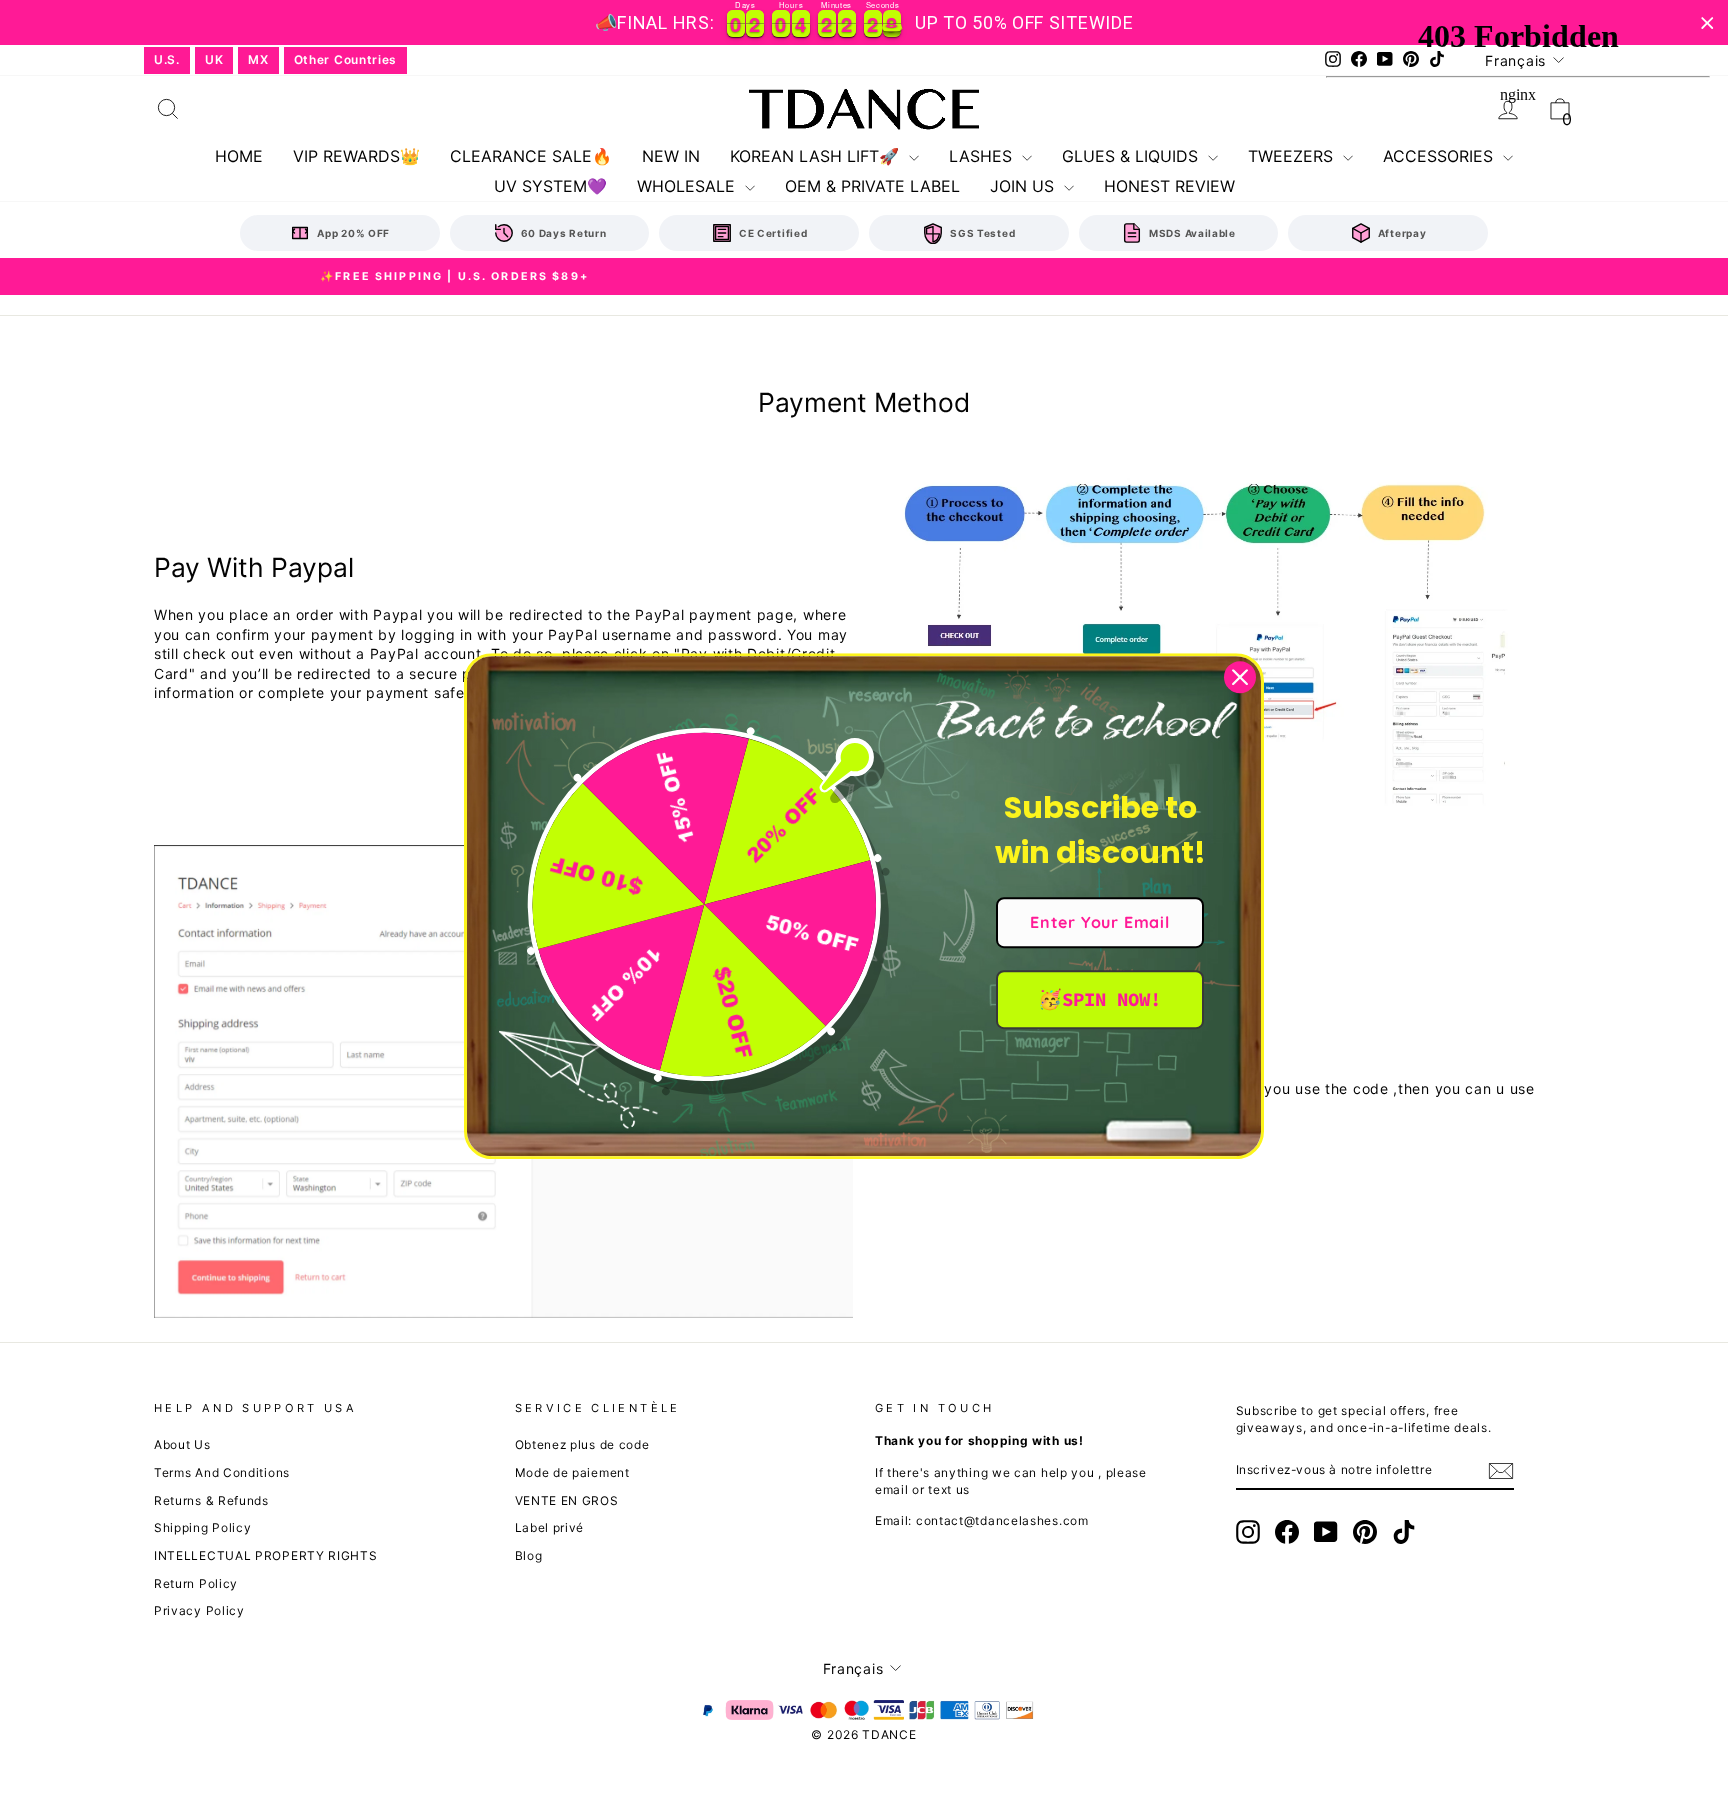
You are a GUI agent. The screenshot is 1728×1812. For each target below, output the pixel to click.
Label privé (550, 1527)
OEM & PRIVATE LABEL (872, 186)
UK (214, 59)
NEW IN (671, 156)
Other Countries (346, 59)
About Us (182, 1444)
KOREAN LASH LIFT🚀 (817, 156)
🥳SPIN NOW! (1099, 999)
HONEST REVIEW (1169, 186)
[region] (864, 22)
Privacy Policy (199, 1610)
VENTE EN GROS (567, 1500)
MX (258, 59)
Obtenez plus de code (582, 1444)
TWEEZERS (1293, 156)
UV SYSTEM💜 (550, 186)
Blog (529, 1555)
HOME (239, 156)
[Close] (1240, 677)
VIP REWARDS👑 (356, 156)
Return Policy (196, 1583)
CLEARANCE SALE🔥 (531, 156)
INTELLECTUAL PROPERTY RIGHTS (266, 1555)
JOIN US (1024, 186)
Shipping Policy (203, 1527)
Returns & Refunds (211, 1500)
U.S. (167, 59)
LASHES (983, 156)
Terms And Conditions (222, 1472)
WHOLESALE (688, 186)
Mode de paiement (572, 1472)
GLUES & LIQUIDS (1132, 156)
